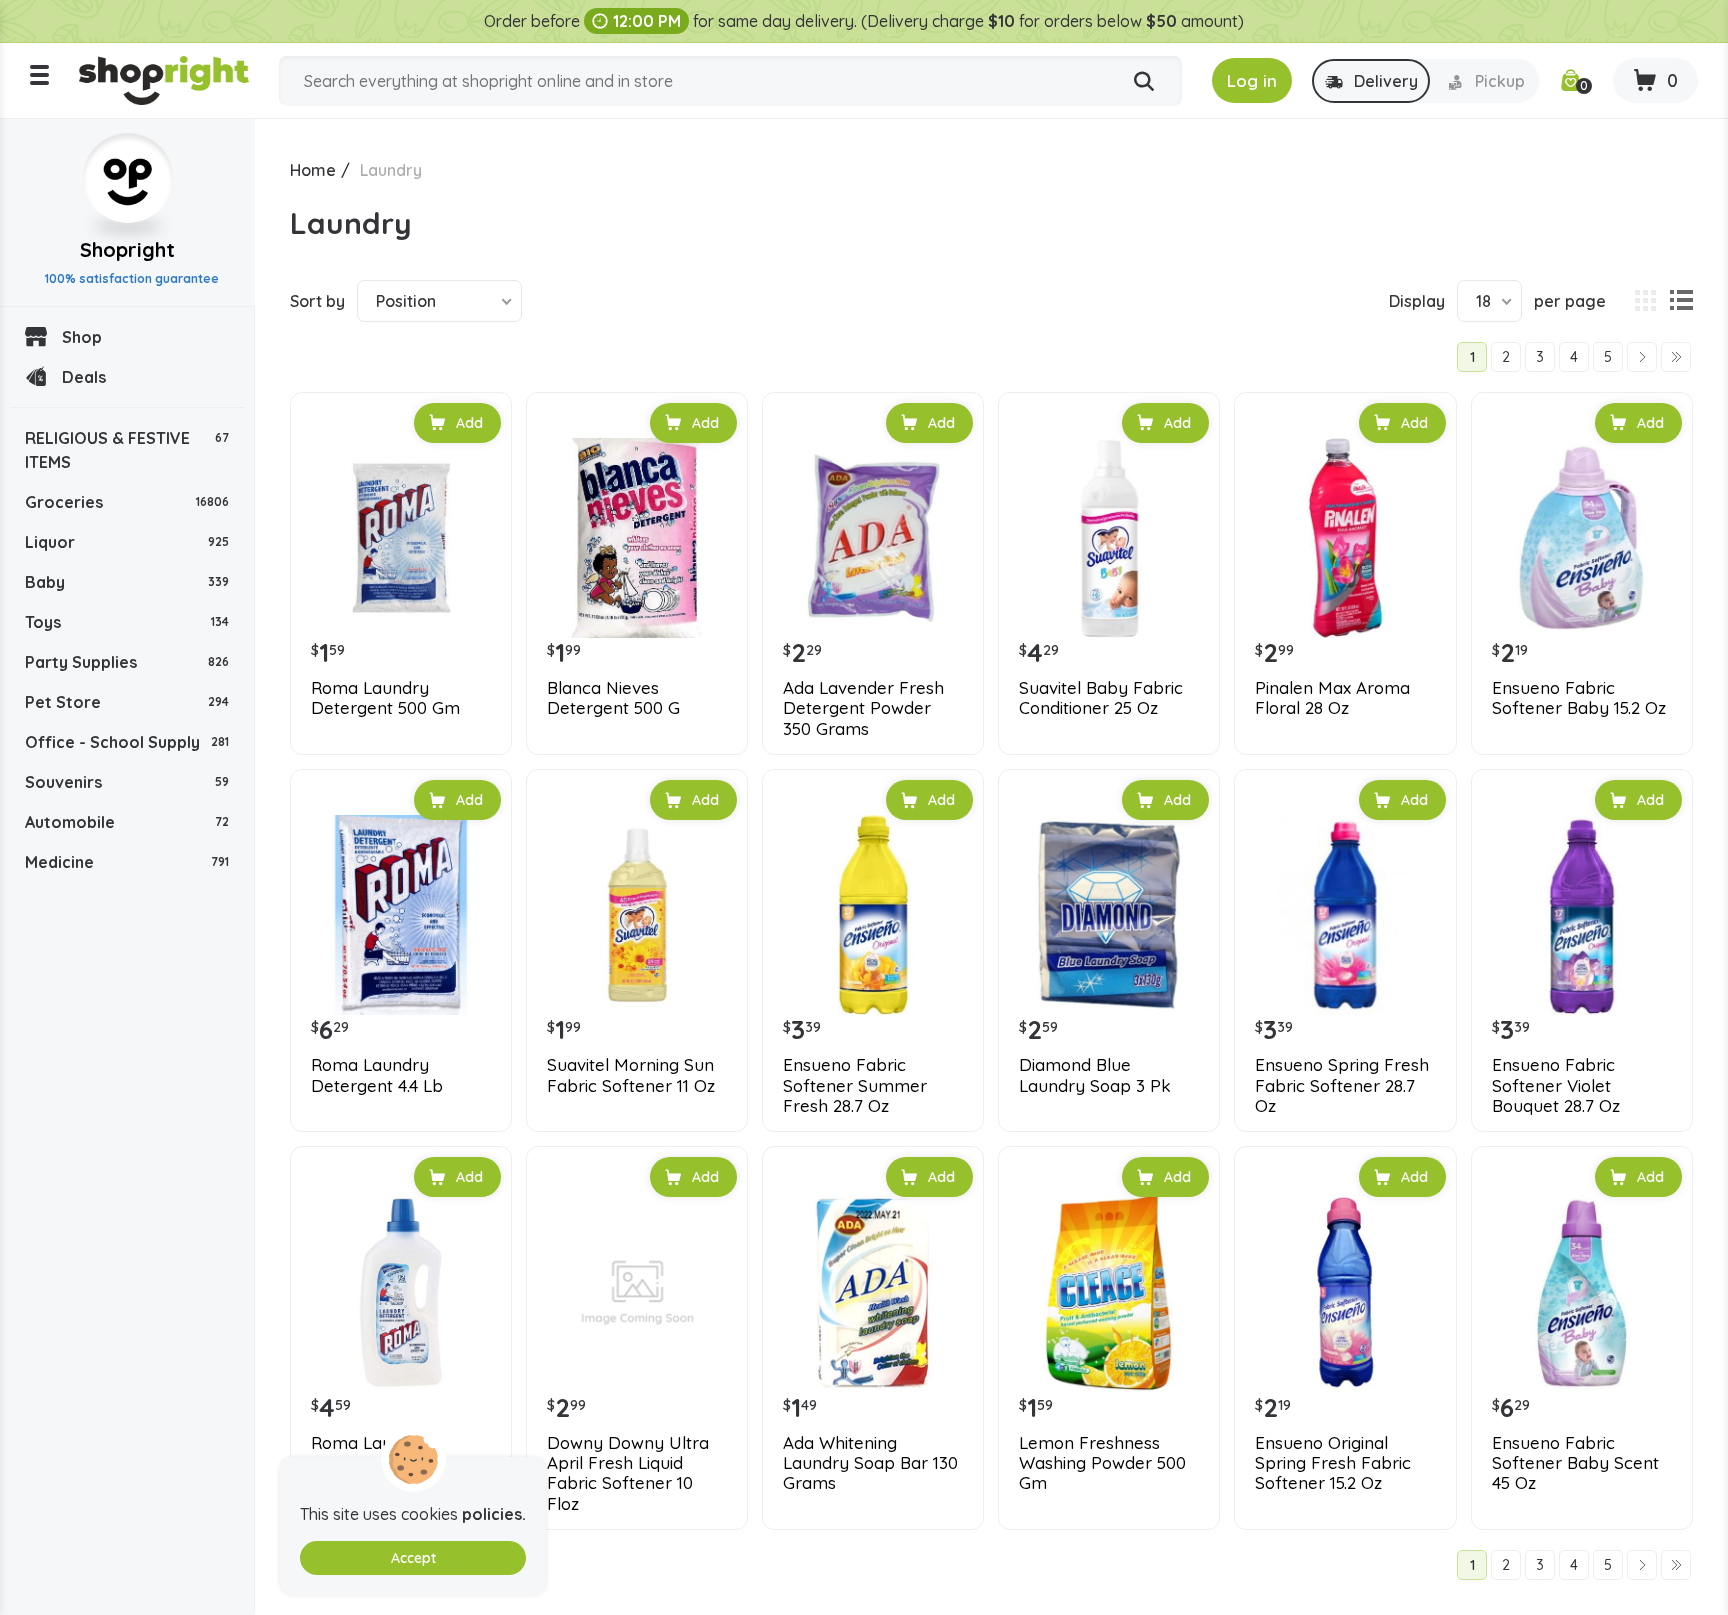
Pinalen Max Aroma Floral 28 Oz (1332, 698)
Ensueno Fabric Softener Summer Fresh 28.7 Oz (855, 1085)
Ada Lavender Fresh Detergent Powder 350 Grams (863, 708)
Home (313, 170)
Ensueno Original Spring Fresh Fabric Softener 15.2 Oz (1333, 1463)
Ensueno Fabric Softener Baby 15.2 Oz (1579, 698)
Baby (127, 582)
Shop (82, 337)
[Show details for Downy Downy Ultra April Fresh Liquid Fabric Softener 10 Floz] (637, 1292)
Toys (127, 622)
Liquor (127, 542)
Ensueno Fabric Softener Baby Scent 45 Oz (1575, 1463)
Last (1676, 357)
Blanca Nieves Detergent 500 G (613, 698)
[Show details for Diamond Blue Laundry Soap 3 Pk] (1109, 915)
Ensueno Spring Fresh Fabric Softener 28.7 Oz (1342, 1085)
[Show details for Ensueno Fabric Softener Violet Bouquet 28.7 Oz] (1582, 915)
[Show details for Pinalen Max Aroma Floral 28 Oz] (1345, 538)
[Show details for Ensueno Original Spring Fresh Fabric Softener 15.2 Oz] (1345, 1292)
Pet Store (127, 702)
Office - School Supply (127, 742)
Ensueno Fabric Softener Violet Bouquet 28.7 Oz (1556, 1085)
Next (1642, 357)
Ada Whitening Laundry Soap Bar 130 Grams (870, 1463)
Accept (413, 1558)
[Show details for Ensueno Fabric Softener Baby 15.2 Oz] (1582, 538)
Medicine (127, 862)
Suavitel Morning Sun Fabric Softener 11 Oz (631, 1075)
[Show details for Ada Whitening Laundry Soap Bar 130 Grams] (873, 1292)
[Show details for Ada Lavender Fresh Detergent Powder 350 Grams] (873, 538)
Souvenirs (127, 782)
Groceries (127, 502)
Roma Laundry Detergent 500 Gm (385, 698)
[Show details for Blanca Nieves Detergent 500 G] (637, 538)
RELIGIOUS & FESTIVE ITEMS (127, 450)
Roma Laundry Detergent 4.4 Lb (377, 1075)
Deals (84, 377)
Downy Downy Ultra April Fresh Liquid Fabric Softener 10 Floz (628, 1473)
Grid (1645, 301)
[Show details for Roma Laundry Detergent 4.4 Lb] (401, 915)
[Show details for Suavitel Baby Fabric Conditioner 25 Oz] (1109, 538)
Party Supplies (127, 662)
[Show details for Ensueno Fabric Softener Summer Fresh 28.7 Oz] (873, 915)
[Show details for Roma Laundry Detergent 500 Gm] (401, 538)
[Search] (1144, 82)
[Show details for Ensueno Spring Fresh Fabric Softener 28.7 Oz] (1345, 915)
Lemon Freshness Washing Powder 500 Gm (1102, 1463)
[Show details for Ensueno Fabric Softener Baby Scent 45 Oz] (1582, 1292)
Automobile (127, 822)
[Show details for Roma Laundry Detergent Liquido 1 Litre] (401, 1292)
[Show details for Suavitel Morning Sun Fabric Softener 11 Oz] (637, 915)
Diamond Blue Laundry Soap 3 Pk (1095, 1075)
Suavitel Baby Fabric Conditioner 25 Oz (1101, 698)
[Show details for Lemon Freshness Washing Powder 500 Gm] (1109, 1292)
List (1681, 301)
